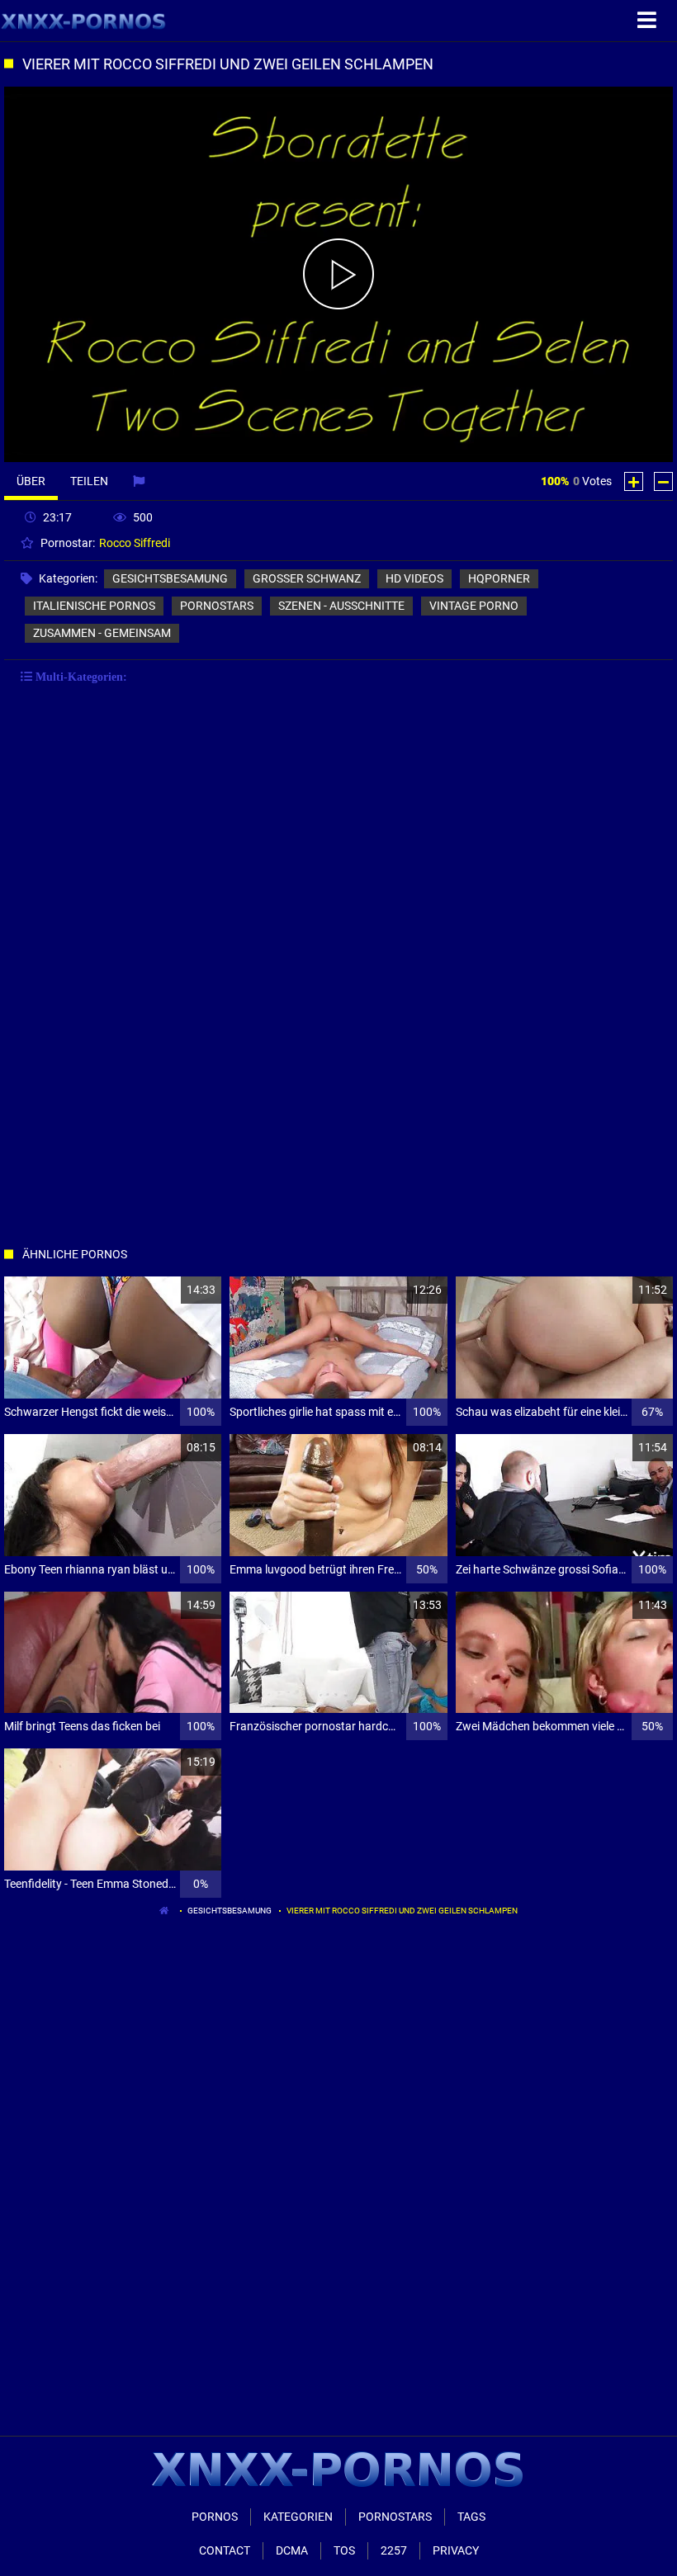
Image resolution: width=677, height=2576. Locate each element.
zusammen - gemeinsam (102, 633)
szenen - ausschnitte (341, 606)
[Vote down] (663, 481)
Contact (225, 2550)
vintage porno (474, 606)
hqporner (499, 578)
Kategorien (298, 2517)
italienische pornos (94, 606)
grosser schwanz (307, 578)
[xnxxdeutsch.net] (84, 21)
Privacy (456, 2550)
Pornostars (395, 2517)
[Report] (141, 481)
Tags (471, 2517)
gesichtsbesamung (170, 578)
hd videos (414, 578)
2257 (394, 2550)
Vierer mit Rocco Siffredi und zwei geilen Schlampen (402, 1911)
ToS (344, 2550)
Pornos (215, 2517)
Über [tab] (31, 481)
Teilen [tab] (89, 481)
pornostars (217, 606)
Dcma (292, 2550)
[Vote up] (634, 481)
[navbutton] (649, 21)
